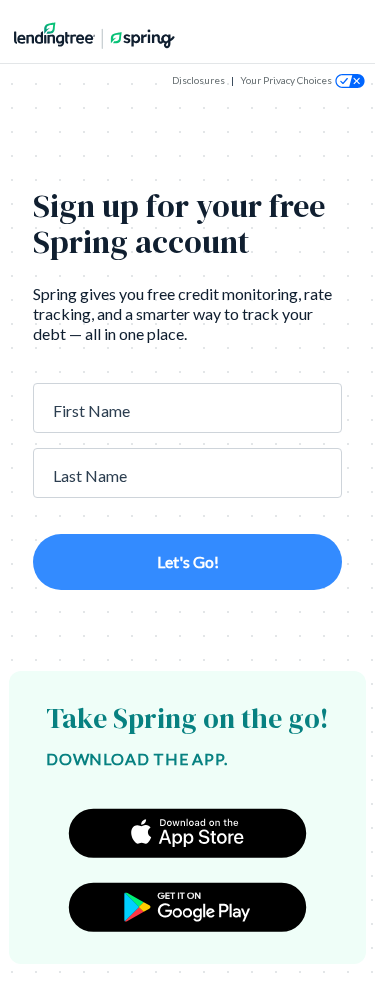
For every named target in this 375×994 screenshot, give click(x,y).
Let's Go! (188, 561)
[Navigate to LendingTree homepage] (88, 34)
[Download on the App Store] (187, 833)
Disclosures (199, 80)
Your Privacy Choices (286, 80)
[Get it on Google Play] (187, 907)
